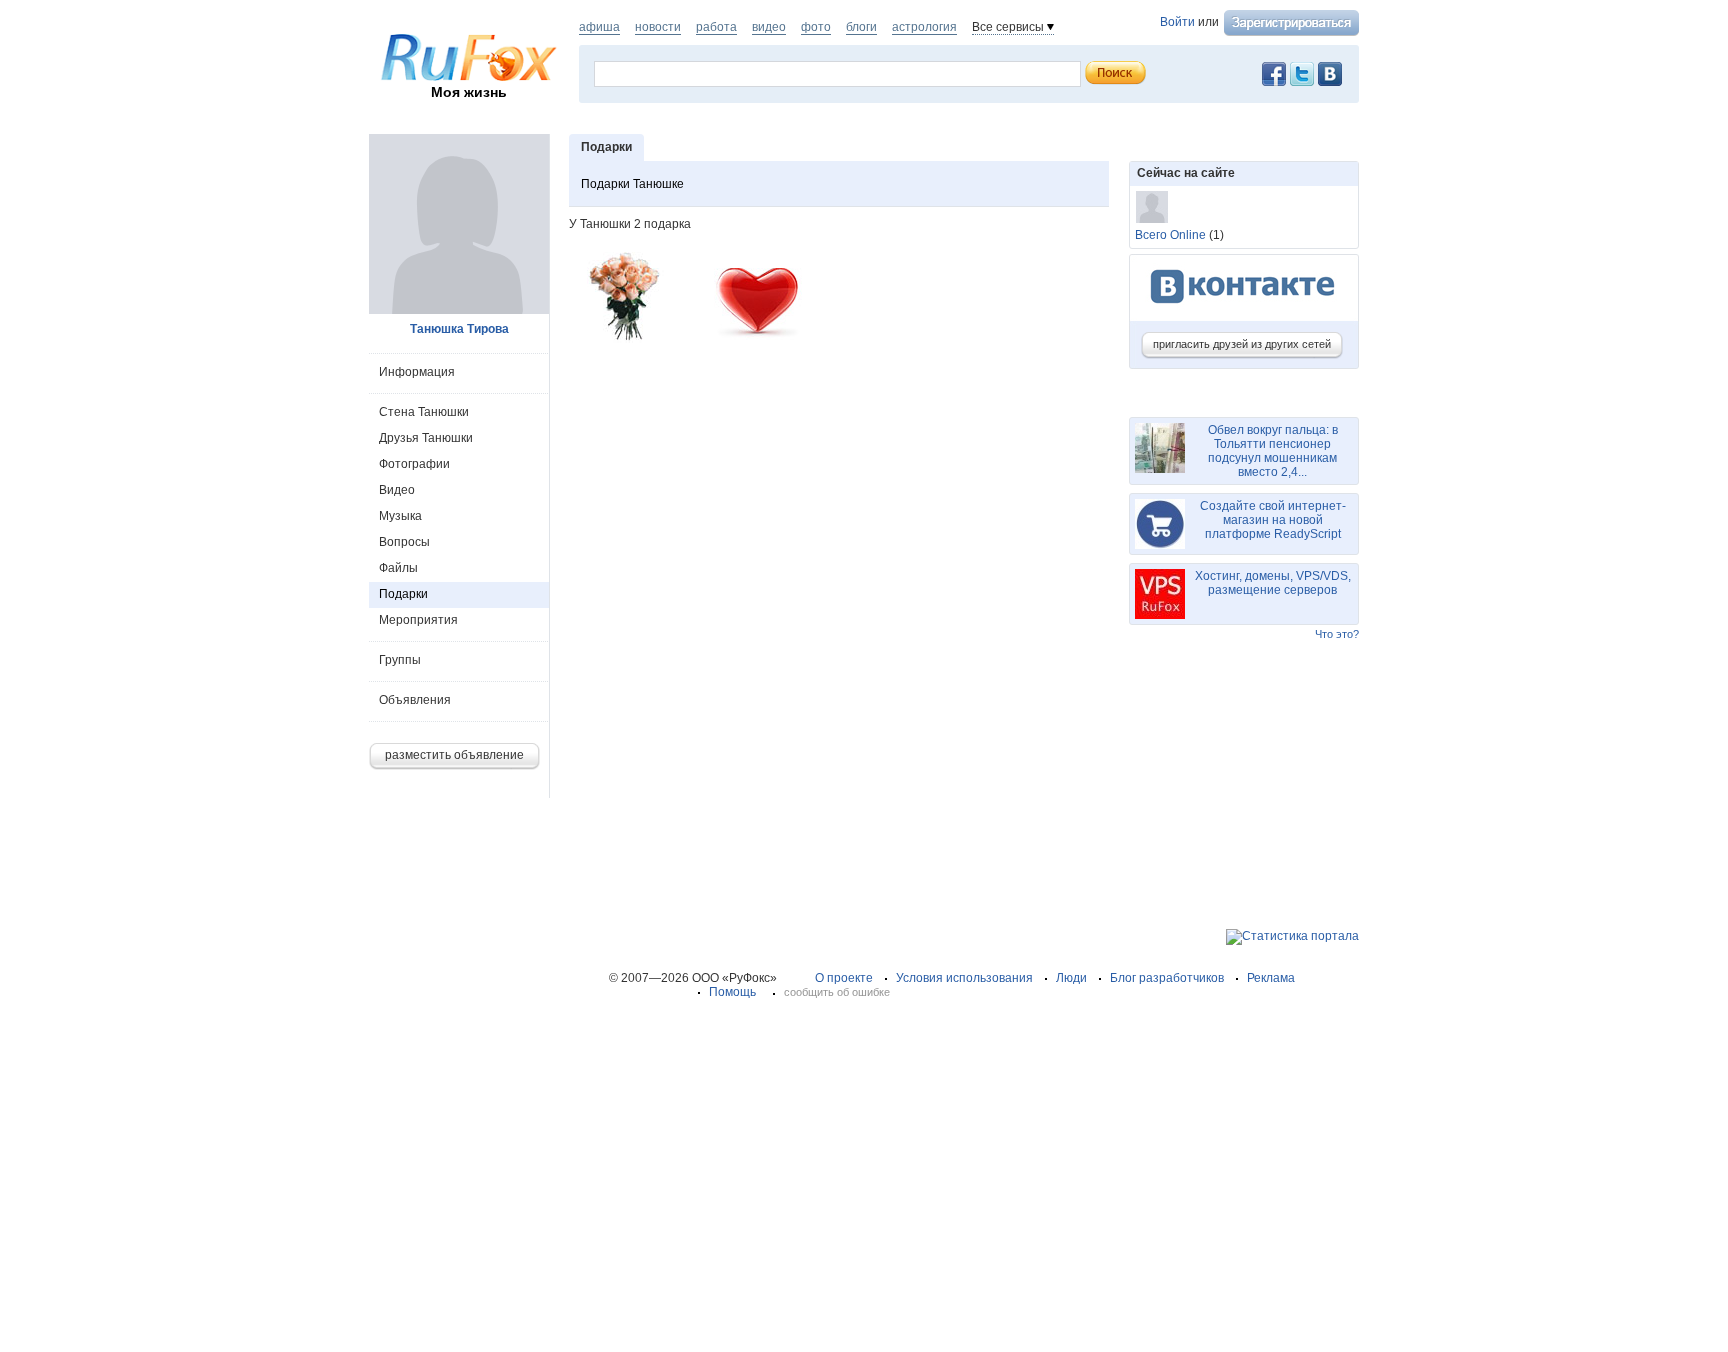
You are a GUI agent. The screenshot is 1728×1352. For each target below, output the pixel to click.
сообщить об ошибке (837, 992)
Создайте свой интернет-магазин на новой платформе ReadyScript (1273, 520)
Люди (1071, 978)
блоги (861, 27)
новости (658, 27)
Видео (397, 490)
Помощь (732, 992)
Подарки (403, 594)
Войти (1177, 22)
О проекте (844, 978)
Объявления (415, 700)
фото (816, 27)
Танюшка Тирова (459, 329)
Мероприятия (418, 620)
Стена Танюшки (424, 412)
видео (769, 27)
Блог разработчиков (1167, 978)
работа (716, 27)
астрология (924, 27)
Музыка (400, 516)
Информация (417, 372)
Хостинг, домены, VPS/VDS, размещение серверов (1273, 583)
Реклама (1271, 978)
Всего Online (1170, 235)
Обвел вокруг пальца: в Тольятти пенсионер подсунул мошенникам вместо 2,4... (1273, 451)
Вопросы (404, 542)
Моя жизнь (469, 92)
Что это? (1337, 634)
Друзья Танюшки (426, 438)
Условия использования (964, 978)
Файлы (398, 568)
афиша (599, 27)
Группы (400, 660)
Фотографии (414, 464)
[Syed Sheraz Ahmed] (1152, 207)
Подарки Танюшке (632, 184)
